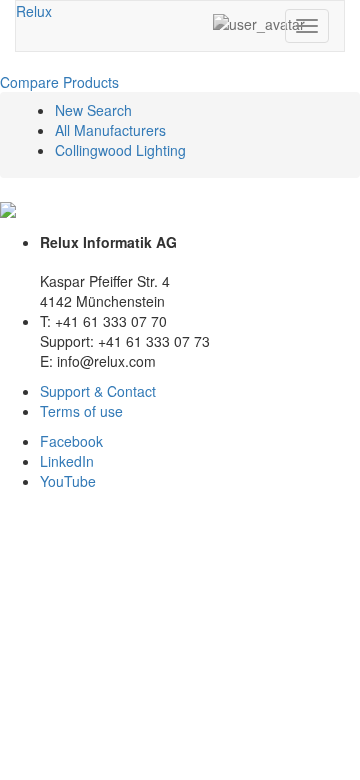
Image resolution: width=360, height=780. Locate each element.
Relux (34, 11)
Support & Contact (98, 391)
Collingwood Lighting (120, 150)
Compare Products (59, 82)
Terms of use (81, 411)
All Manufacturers (110, 130)
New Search (93, 110)
